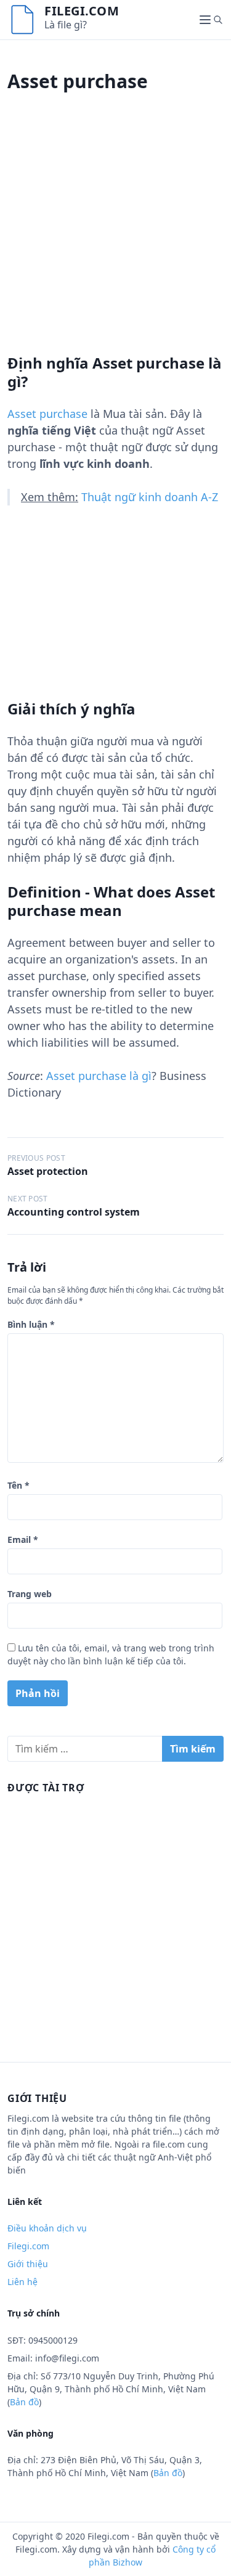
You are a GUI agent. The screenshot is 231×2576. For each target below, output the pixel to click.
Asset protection (48, 1171)
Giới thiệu (28, 2264)
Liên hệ (22, 2282)
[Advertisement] (115, 238)
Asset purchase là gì (99, 1076)
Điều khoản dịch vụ (47, 2228)
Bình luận (31, 1324)
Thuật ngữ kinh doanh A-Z (150, 497)
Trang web (30, 1594)
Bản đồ (24, 2402)
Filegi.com (82, 11)
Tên (18, 1485)
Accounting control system (74, 1212)
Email (23, 1539)
